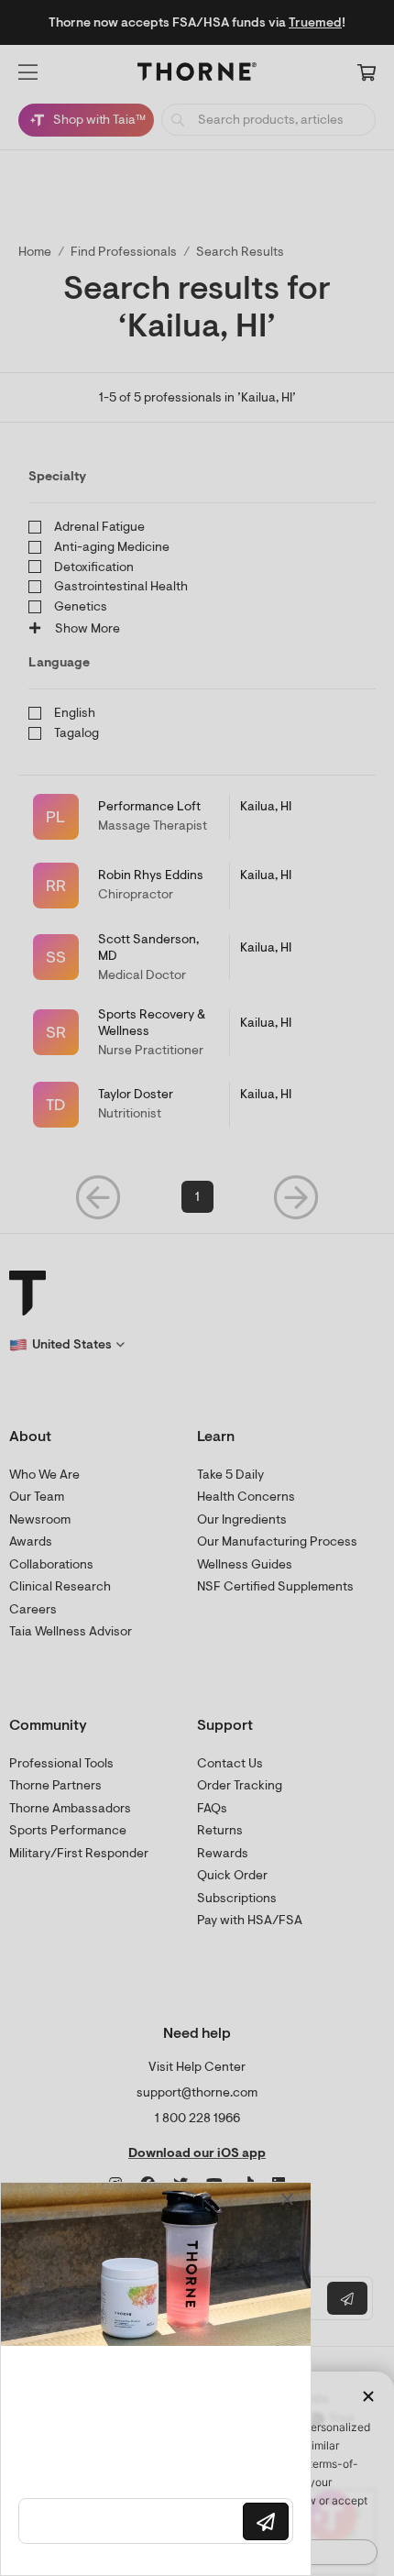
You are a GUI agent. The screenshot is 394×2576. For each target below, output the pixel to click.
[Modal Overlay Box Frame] (156, 2379)
